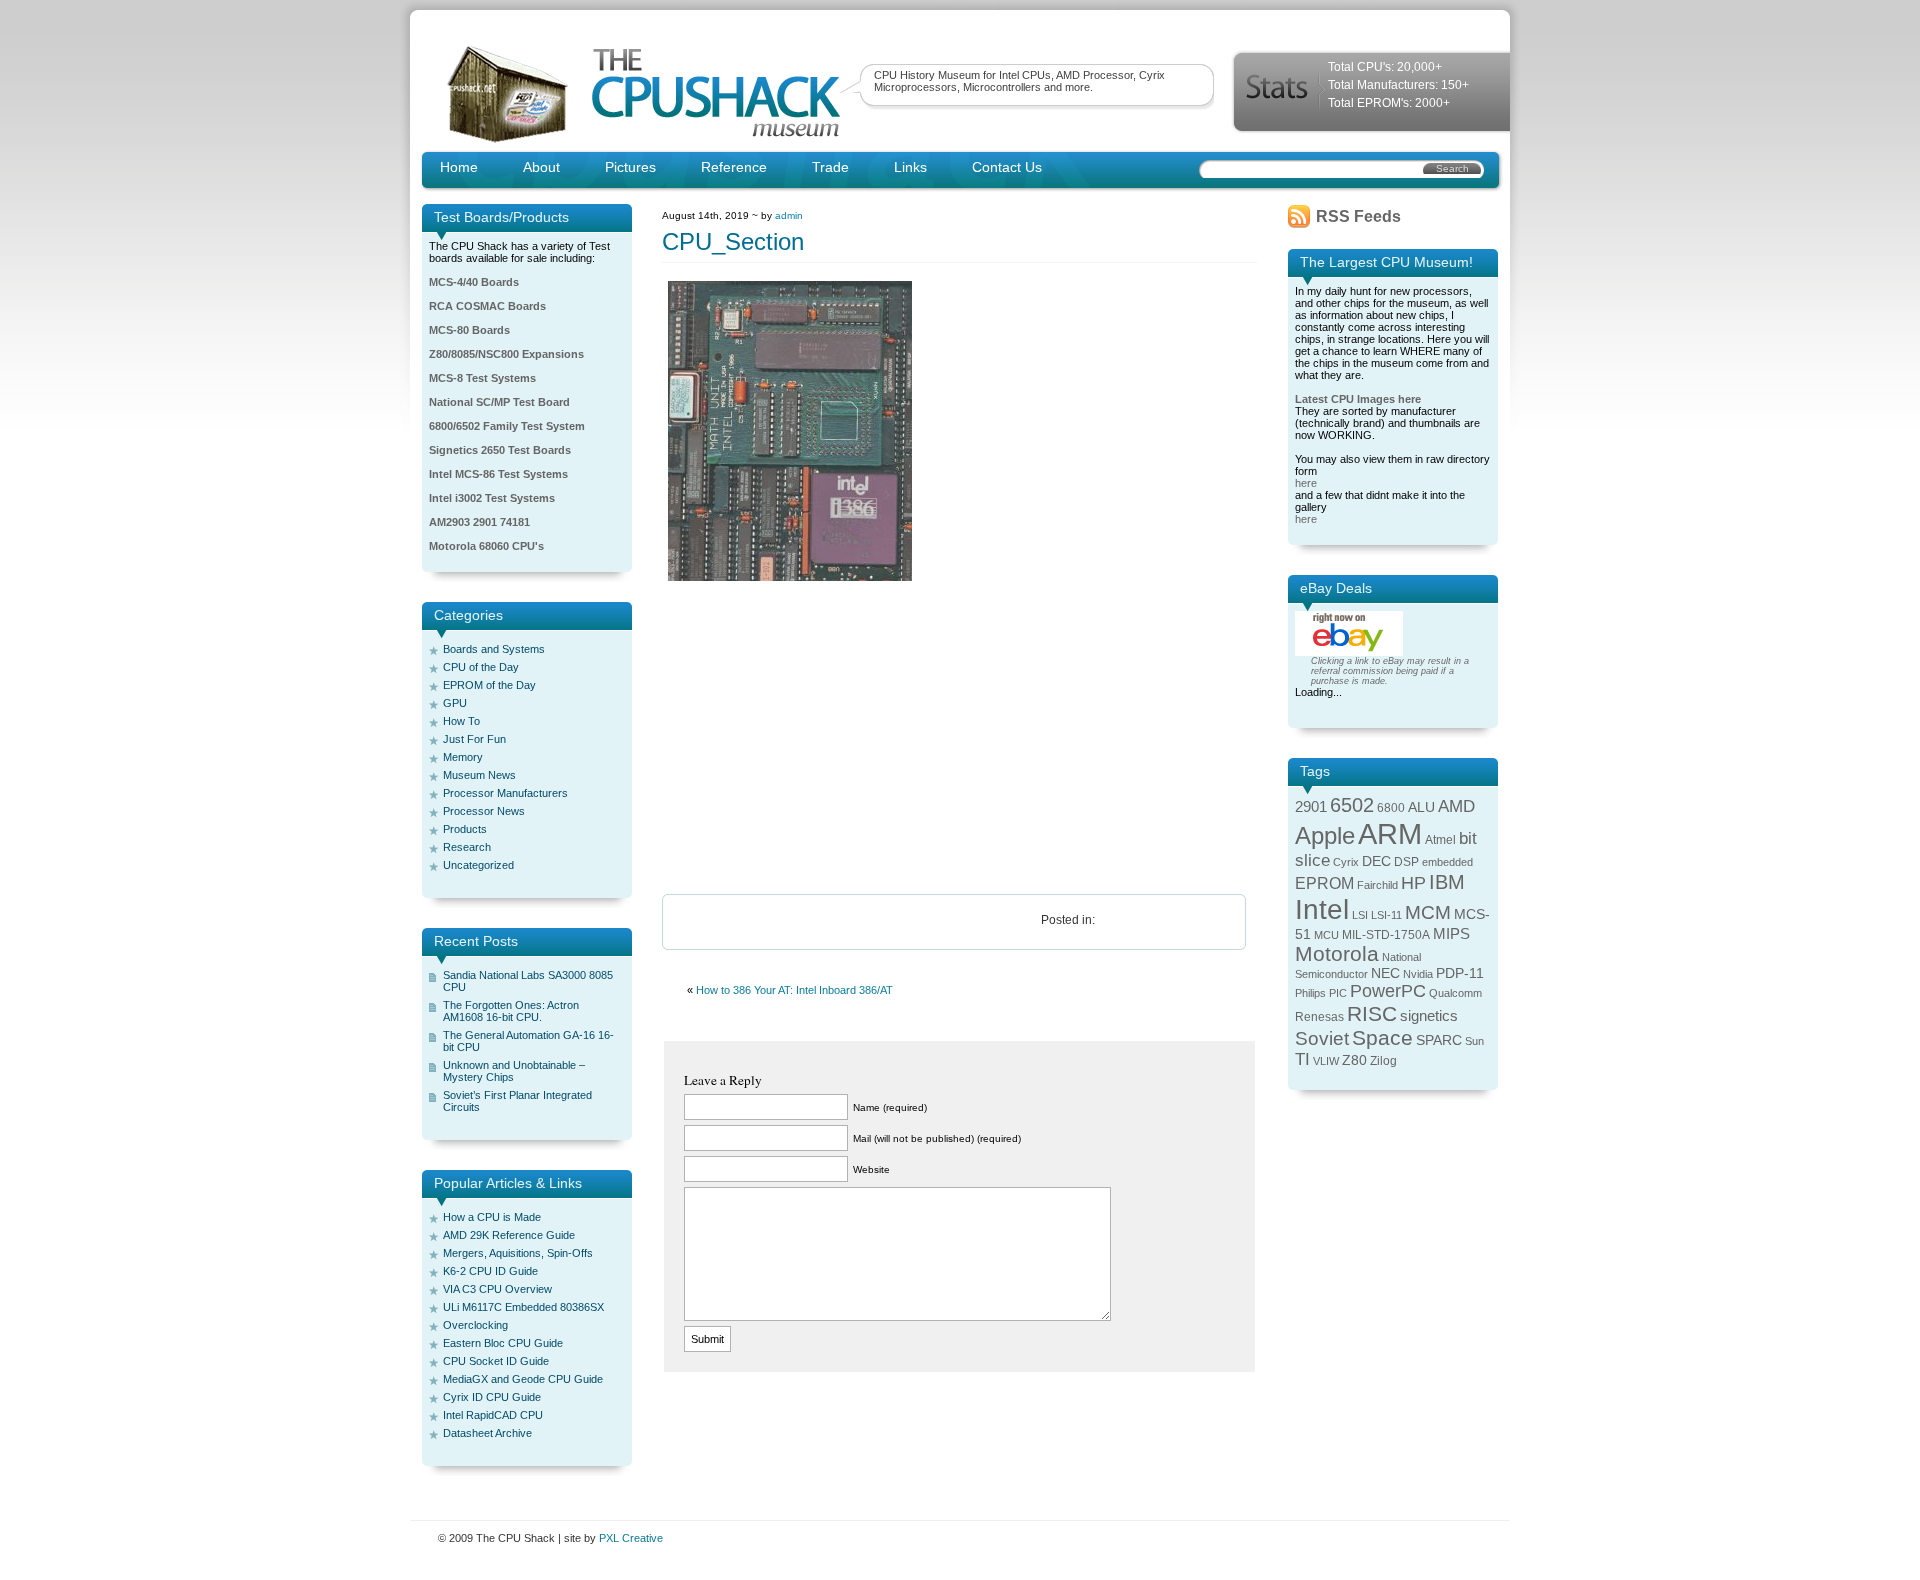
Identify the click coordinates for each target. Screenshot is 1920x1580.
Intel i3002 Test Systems (492, 498)
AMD (1456, 806)
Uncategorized (478, 865)
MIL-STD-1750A (1386, 935)
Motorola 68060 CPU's (486, 546)
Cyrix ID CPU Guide (492, 1397)
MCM (1428, 912)
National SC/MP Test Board (499, 402)
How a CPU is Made (492, 1217)
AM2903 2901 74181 (479, 522)
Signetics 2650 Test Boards (500, 450)
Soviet (1322, 1038)
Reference (734, 167)
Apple (1325, 835)
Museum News (479, 775)
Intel (1322, 909)
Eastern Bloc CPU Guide (503, 1343)
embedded (1447, 862)
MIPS (1451, 934)
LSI (1360, 915)
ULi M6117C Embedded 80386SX (523, 1307)
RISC (1372, 1013)
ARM (1390, 833)
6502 (1352, 805)
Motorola (1337, 953)
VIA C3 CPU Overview (497, 1289)
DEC (1376, 861)
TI (1302, 1059)
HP (1413, 883)
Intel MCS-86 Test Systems (498, 474)
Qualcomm (1455, 993)
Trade (830, 167)
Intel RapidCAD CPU (493, 1415)
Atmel (1440, 840)
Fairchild (1377, 885)
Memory (463, 757)
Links (910, 167)
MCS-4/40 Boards (474, 282)
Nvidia (1418, 974)
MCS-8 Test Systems (482, 378)
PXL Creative (631, 1538)
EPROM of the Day (489, 685)
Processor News (484, 811)
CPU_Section (733, 241)
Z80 (1354, 1060)
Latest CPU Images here (1358, 399)
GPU (455, 703)
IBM (1447, 882)
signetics (1429, 1016)
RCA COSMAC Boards (487, 306)
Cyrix (1346, 862)
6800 (1391, 808)
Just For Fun (474, 739)
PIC (1338, 993)
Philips (1310, 993)
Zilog (1383, 1061)
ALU (1421, 807)
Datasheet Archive (487, 1433)
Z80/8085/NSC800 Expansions (506, 354)
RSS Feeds (1358, 216)
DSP (1406, 862)
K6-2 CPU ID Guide (490, 1271)
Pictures (630, 167)
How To (461, 721)
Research (467, 847)
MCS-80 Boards (469, 330)
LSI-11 (1386, 915)
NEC (1385, 973)
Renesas (1319, 1017)
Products (465, 829)
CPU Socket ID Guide (496, 1361)
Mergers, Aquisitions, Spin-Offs (518, 1253)
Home (459, 167)
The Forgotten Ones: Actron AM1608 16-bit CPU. (511, 1011)
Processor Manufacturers (505, 793)
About (541, 167)
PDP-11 (1460, 973)
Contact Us (1007, 167)
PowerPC (1388, 991)
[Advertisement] (959, 739)
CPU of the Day (481, 667)
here (1306, 483)
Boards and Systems (494, 649)
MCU (1326, 935)
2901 (1311, 807)
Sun (1474, 1041)
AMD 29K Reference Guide (509, 1235)
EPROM (1324, 883)
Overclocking (475, 1325)
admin (789, 215)
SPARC (1439, 1040)
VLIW (1326, 1061)
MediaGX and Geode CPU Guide (523, 1379)
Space (1382, 1037)
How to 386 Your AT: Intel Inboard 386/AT (794, 990)
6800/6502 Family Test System (507, 426)
